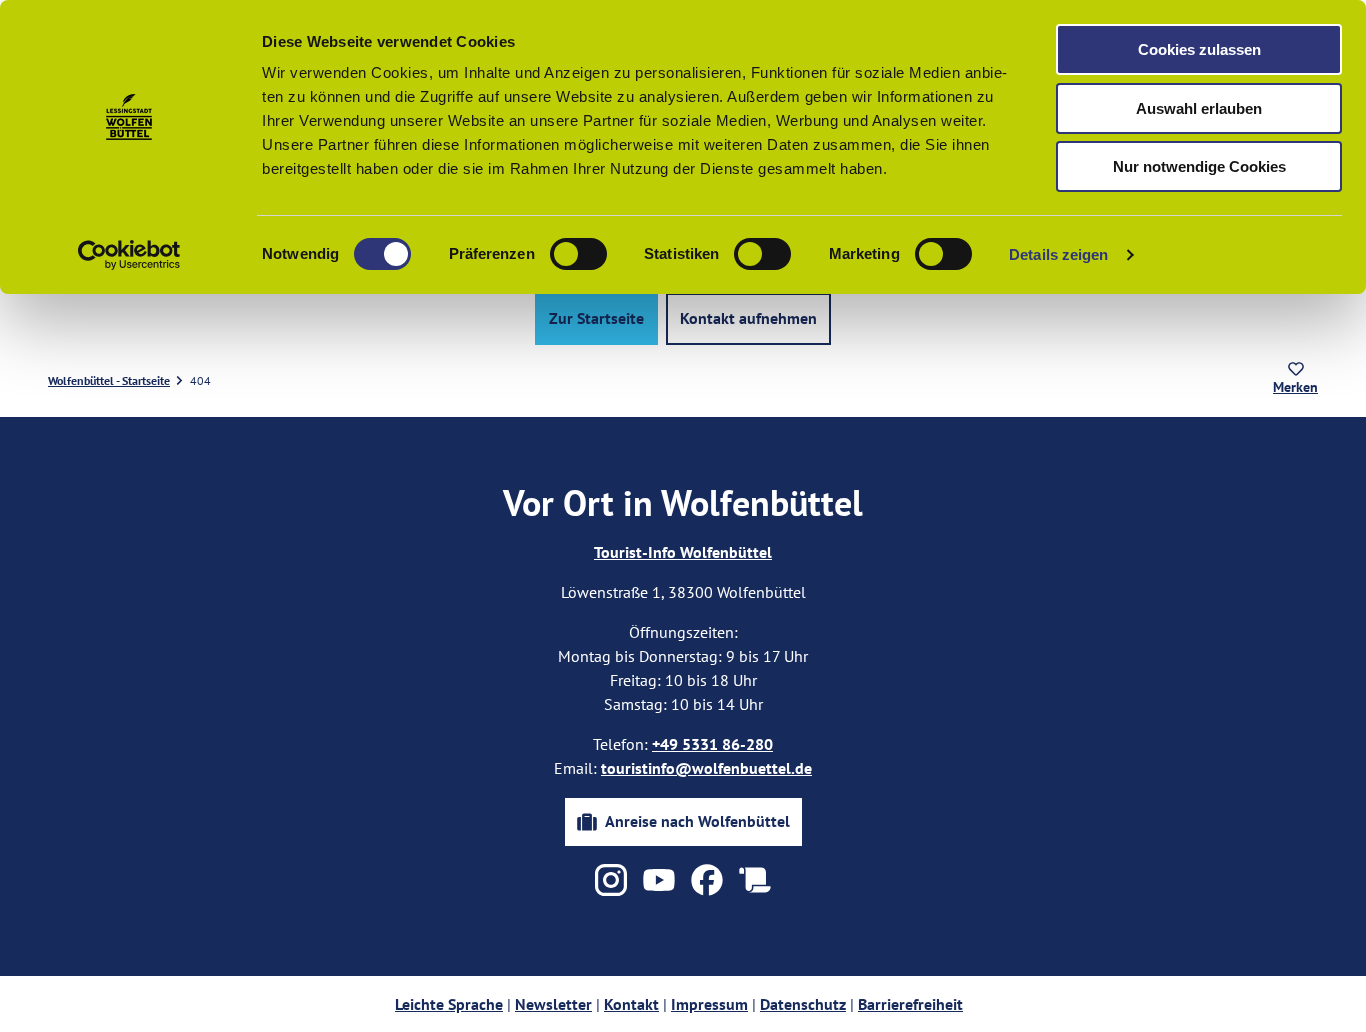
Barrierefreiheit (910, 1004)
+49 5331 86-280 (712, 744)
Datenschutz (803, 1004)
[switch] (578, 254)
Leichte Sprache (449, 1004)
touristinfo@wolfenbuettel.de (706, 768)
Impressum (709, 1004)
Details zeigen (1058, 254)
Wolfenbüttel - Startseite (109, 380)
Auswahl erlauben (1199, 108)
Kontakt (631, 1004)
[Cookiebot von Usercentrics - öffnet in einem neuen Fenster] (129, 255)
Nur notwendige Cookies (1199, 166)
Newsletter (553, 1004)
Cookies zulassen (1199, 49)
